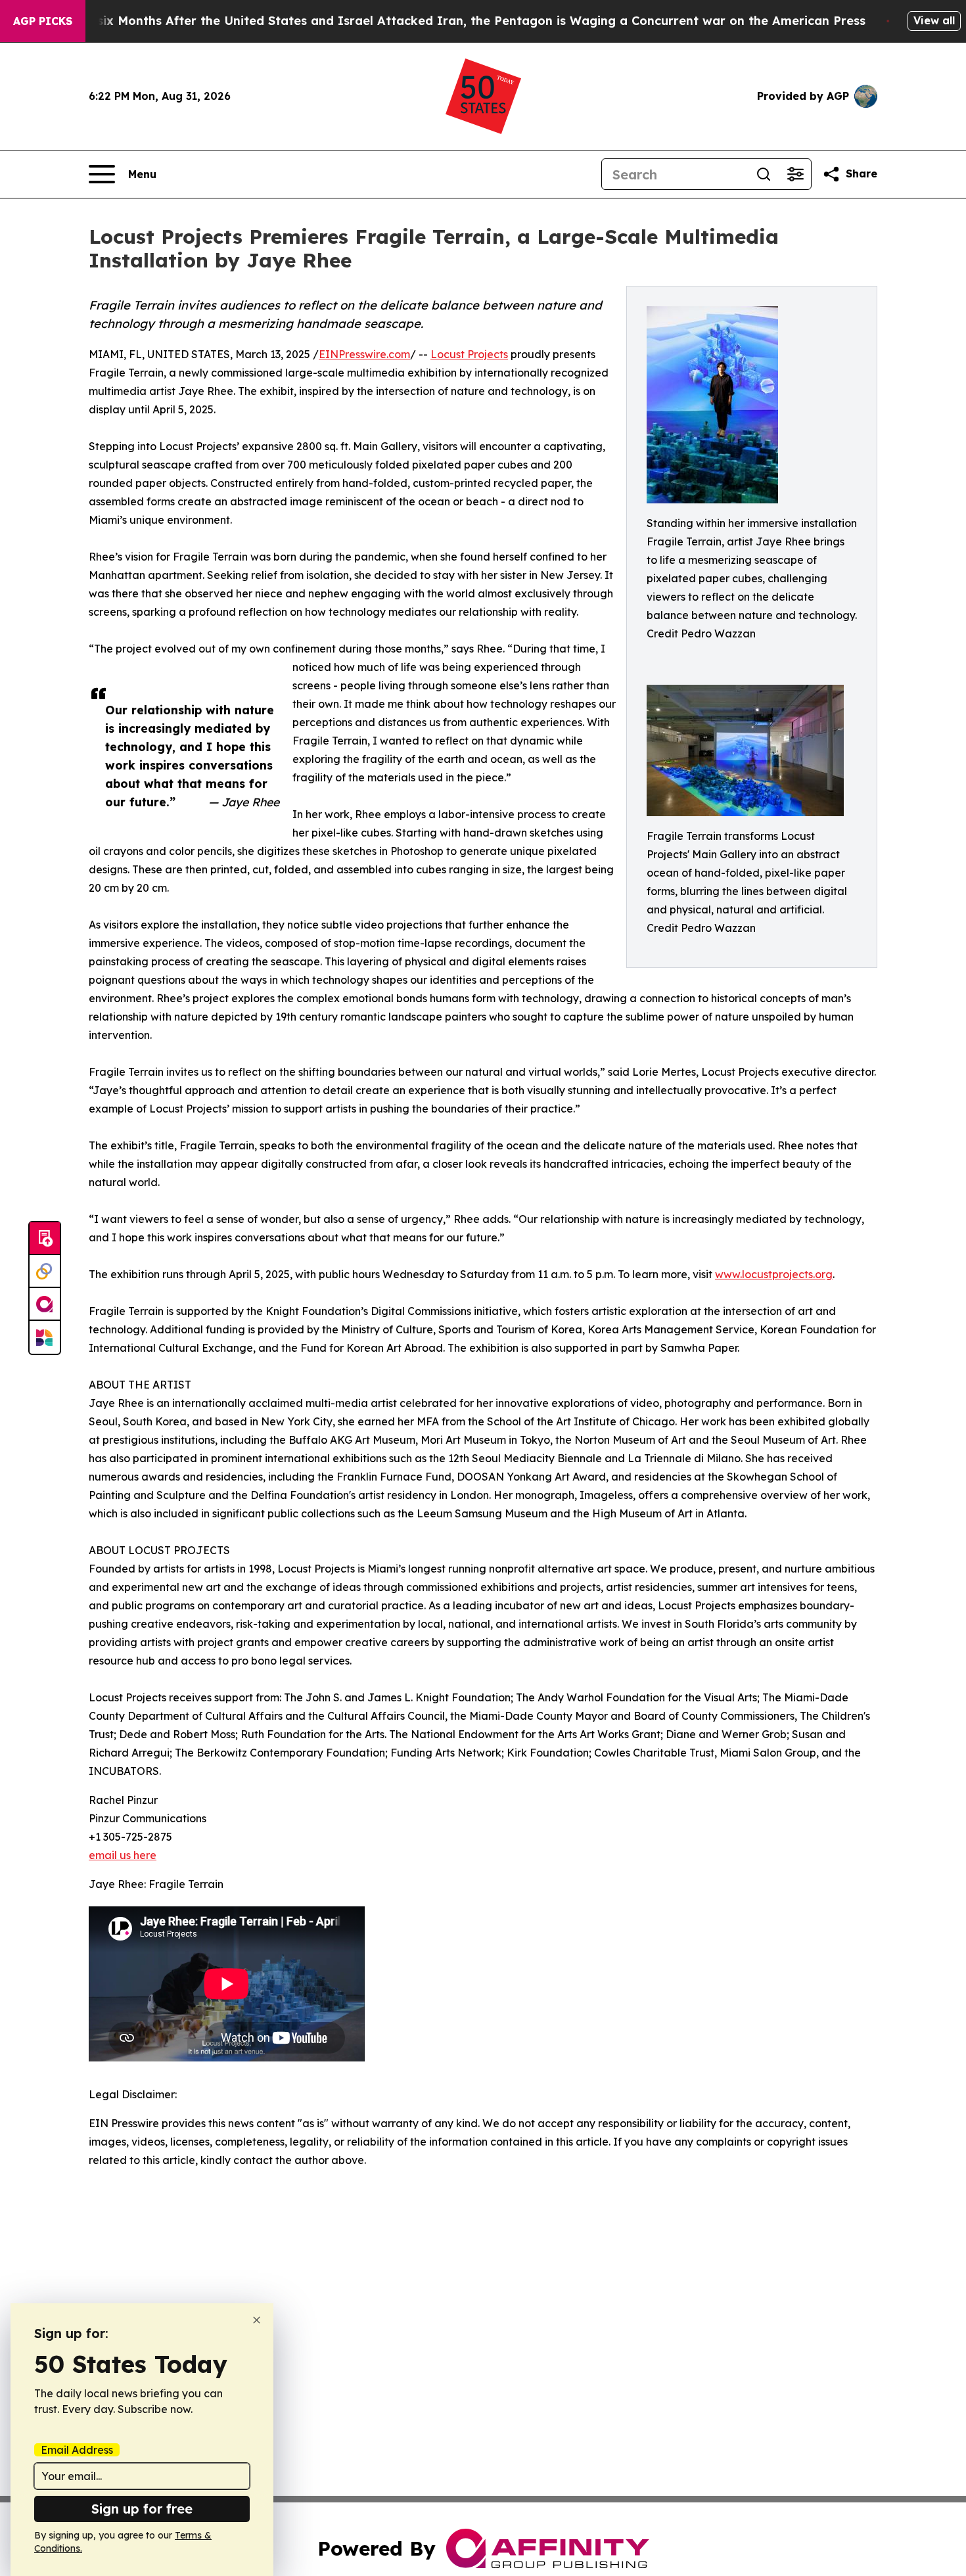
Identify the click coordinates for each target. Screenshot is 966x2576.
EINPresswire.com (364, 354)
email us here (123, 1855)
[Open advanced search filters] (795, 174)
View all (934, 20)
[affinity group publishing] (45, 1304)
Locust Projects (469, 354)
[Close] (257, 2320)
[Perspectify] (45, 1272)
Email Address (77, 2450)
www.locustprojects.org (774, 1274)
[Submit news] (45, 1239)
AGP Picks (43, 21)
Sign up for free (142, 2509)
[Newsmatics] (45, 1337)
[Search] (764, 174)
